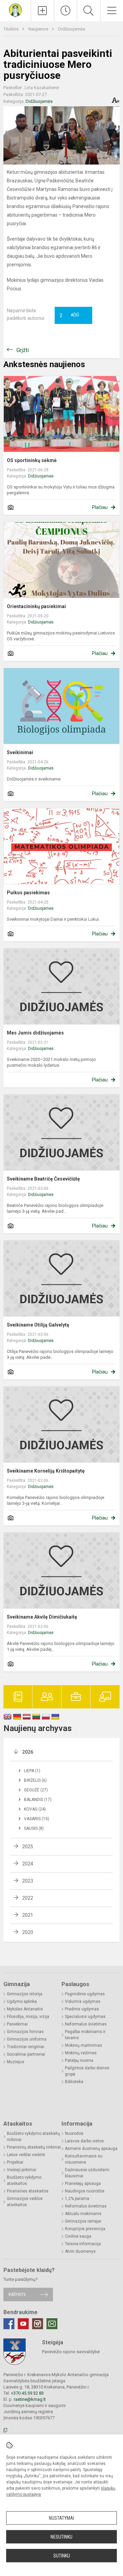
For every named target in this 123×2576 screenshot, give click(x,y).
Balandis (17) (38, 1800)
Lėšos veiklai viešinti (26, 2155)
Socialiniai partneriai (26, 2054)
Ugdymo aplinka (22, 2001)
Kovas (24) (35, 1809)
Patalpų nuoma (79, 2060)
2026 (28, 1752)
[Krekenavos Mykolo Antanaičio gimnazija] (15, 10)
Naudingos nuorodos (85, 2191)
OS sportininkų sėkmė (32, 460)
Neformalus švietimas (86, 2024)
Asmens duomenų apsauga (91, 2149)
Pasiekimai (17, 2024)
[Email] (52, 2324)
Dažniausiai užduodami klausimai (87, 2173)
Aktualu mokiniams (83, 2214)
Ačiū (69, 315)
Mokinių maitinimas (84, 2045)
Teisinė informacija (83, 2244)
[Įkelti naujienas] (43, 11)
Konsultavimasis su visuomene (84, 2159)
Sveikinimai (20, 752)
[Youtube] (23, 2324)
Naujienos (39, 29)
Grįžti (23, 350)
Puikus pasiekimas (28, 893)
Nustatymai (61, 2518)
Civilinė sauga (78, 2236)
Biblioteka (74, 2082)
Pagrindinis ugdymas (85, 1994)
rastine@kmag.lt (30, 2399)
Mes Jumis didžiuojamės (35, 1033)
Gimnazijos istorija (25, 1994)
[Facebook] (9, 2324)
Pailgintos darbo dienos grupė (87, 2071)
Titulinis (11, 29)
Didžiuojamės (72, 29)
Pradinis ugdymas (82, 2009)
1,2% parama (77, 2199)
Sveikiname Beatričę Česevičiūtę (43, 1179)
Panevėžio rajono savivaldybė (71, 2352)
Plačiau (100, 507)
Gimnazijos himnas (25, 2032)
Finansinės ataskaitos (28, 2191)
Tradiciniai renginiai (25, 2047)
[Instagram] (38, 2324)
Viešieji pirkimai (22, 2170)
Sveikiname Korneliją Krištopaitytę (46, 1471)
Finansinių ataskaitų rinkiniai (34, 2147)
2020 (28, 1932)
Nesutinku (61, 2537)
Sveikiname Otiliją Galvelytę (38, 1325)
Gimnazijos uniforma (27, 2039)
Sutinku (62, 2556)
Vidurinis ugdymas (83, 2001)
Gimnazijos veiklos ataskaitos (25, 2202)
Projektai (15, 2162)
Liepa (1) (32, 1771)
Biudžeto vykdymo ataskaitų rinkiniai (33, 2137)
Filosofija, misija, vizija (28, 2017)
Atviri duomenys (80, 2251)
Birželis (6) (35, 1780)
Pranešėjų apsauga (83, 2184)
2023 (28, 1881)
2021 (28, 1915)
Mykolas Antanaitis (25, 2009)
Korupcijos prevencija (85, 2229)
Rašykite (17, 2294)
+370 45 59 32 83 (27, 2393)
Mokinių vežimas (81, 2053)
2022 (28, 1898)
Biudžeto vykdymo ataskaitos (24, 2180)
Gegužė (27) (36, 1790)
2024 (28, 1864)
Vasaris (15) (37, 1819)
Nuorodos (74, 2133)
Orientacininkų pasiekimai (36, 606)
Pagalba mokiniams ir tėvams (85, 2035)
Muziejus (16, 2062)
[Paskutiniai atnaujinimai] (66, 11)
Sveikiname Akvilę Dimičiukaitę (42, 1617)
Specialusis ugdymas (85, 2017)
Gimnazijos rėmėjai (83, 2221)
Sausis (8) (34, 1828)
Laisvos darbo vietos (84, 2141)
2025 (28, 1847)
